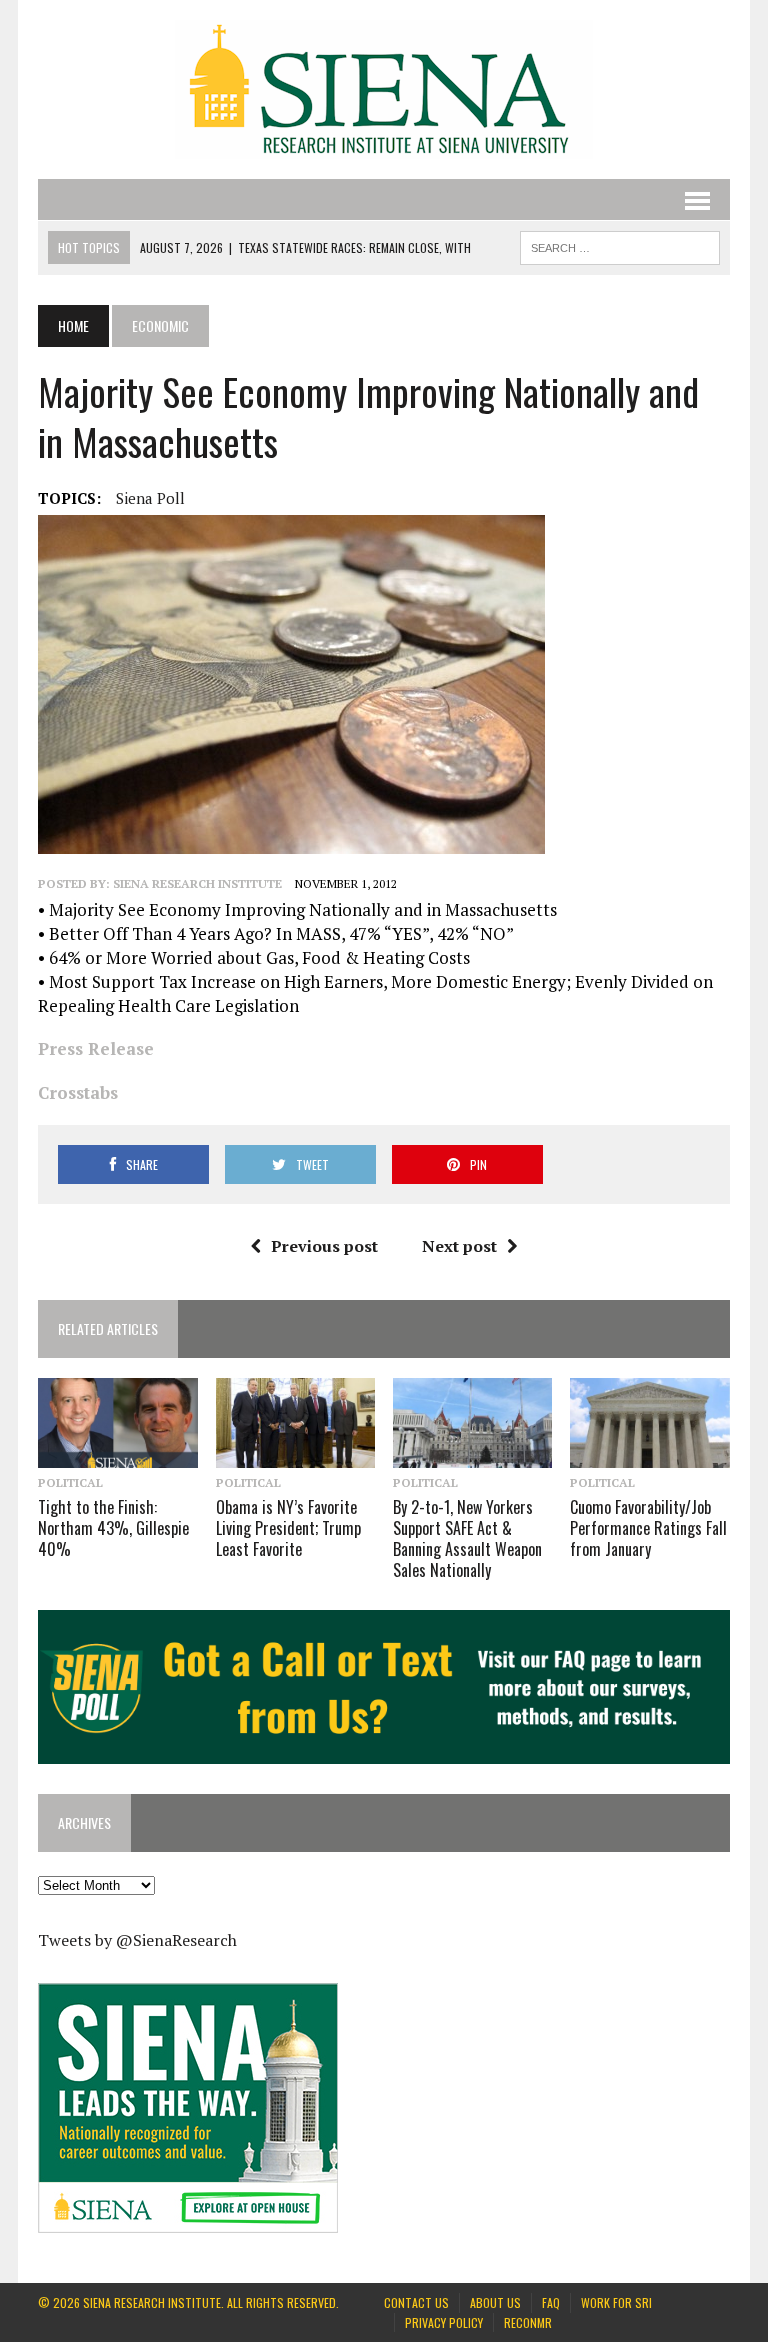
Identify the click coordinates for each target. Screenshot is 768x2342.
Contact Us (416, 2302)
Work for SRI (616, 2302)
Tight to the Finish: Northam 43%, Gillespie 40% (113, 1528)
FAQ (551, 2302)
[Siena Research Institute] (383, 89)
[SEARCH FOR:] (620, 245)
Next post (459, 1246)
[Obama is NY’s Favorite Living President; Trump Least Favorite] (296, 1454)
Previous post (324, 1246)
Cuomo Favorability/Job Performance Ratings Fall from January (648, 1528)
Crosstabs (78, 1092)
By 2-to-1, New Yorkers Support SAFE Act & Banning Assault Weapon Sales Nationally (467, 1538)
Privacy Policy (444, 2322)
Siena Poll (150, 498)
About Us (495, 2302)
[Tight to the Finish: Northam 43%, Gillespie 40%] (118, 1454)
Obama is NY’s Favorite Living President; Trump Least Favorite (288, 1528)
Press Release (96, 1048)
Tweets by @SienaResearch (137, 1940)
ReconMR (528, 2322)
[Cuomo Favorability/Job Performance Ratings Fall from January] (650, 1454)
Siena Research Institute (197, 883)
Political (70, 1482)
